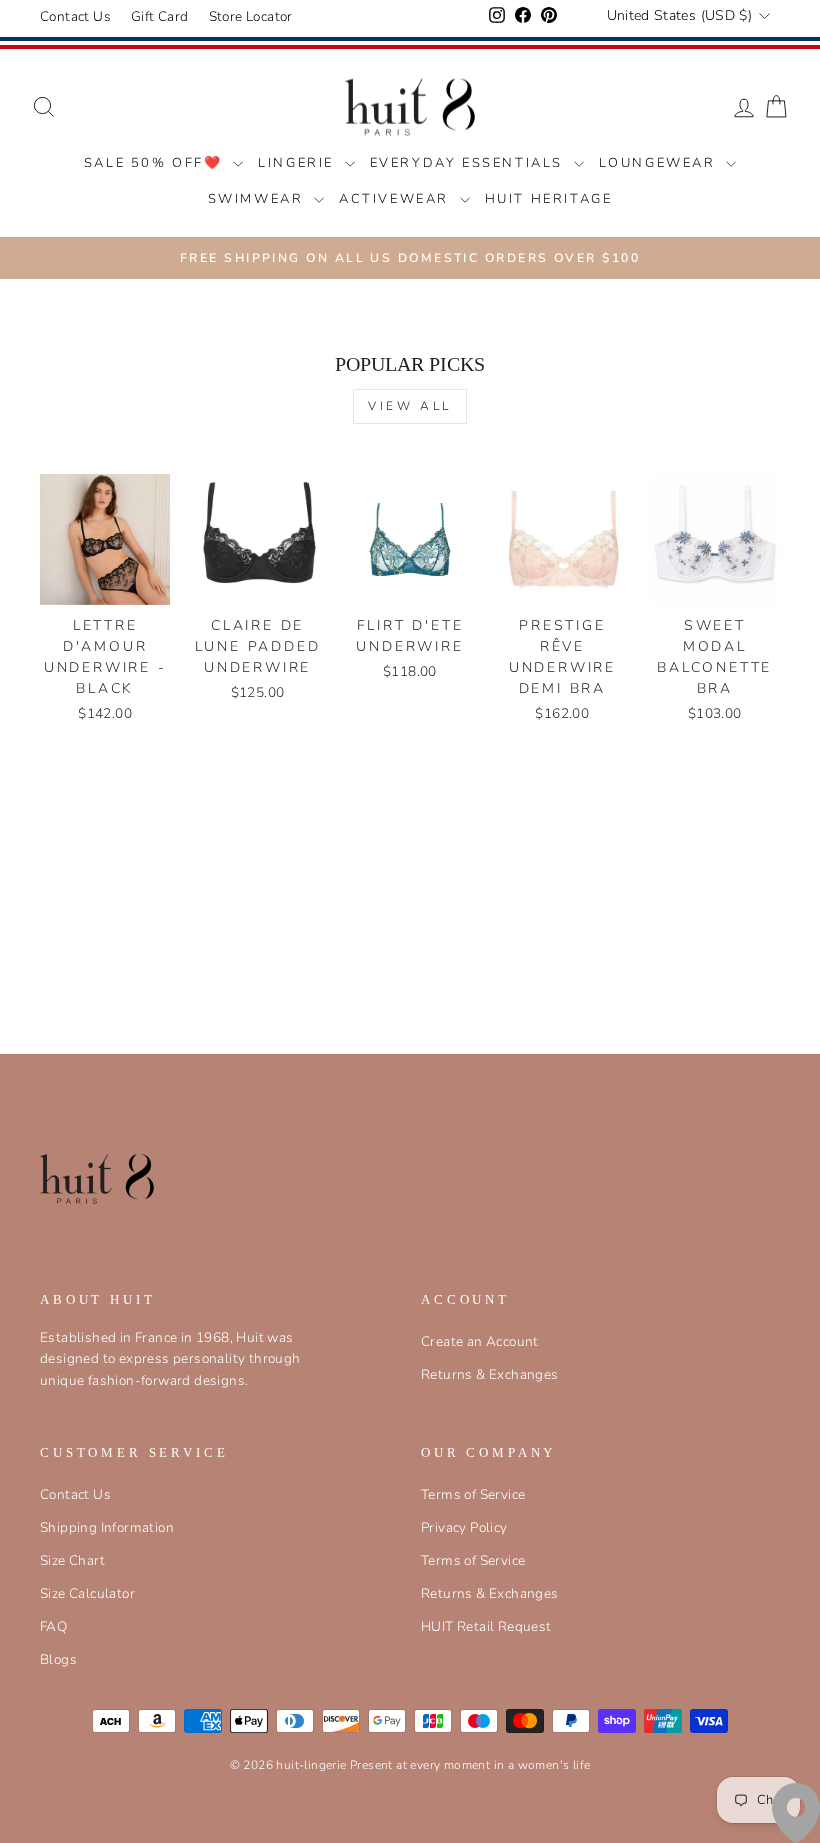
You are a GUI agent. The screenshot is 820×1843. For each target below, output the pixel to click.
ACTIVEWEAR (397, 199)
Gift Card (160, 16)
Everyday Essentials (469, 163)
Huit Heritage (549, 199)
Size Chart (72, 1560)
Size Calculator (87, 1593)
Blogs (58, 1659)
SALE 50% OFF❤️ (156, 163)
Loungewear (660, 163)
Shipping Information (107, 1527)
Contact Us (75, 16)
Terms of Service (473, 1494)
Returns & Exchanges (490, 1374)
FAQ (53, 1626)
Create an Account (480, 1341)
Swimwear (258, 199)
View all (410, 406)
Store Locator (251, 16)
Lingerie (298, 163)
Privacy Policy (464, 1527)
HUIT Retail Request (486, 1626)
